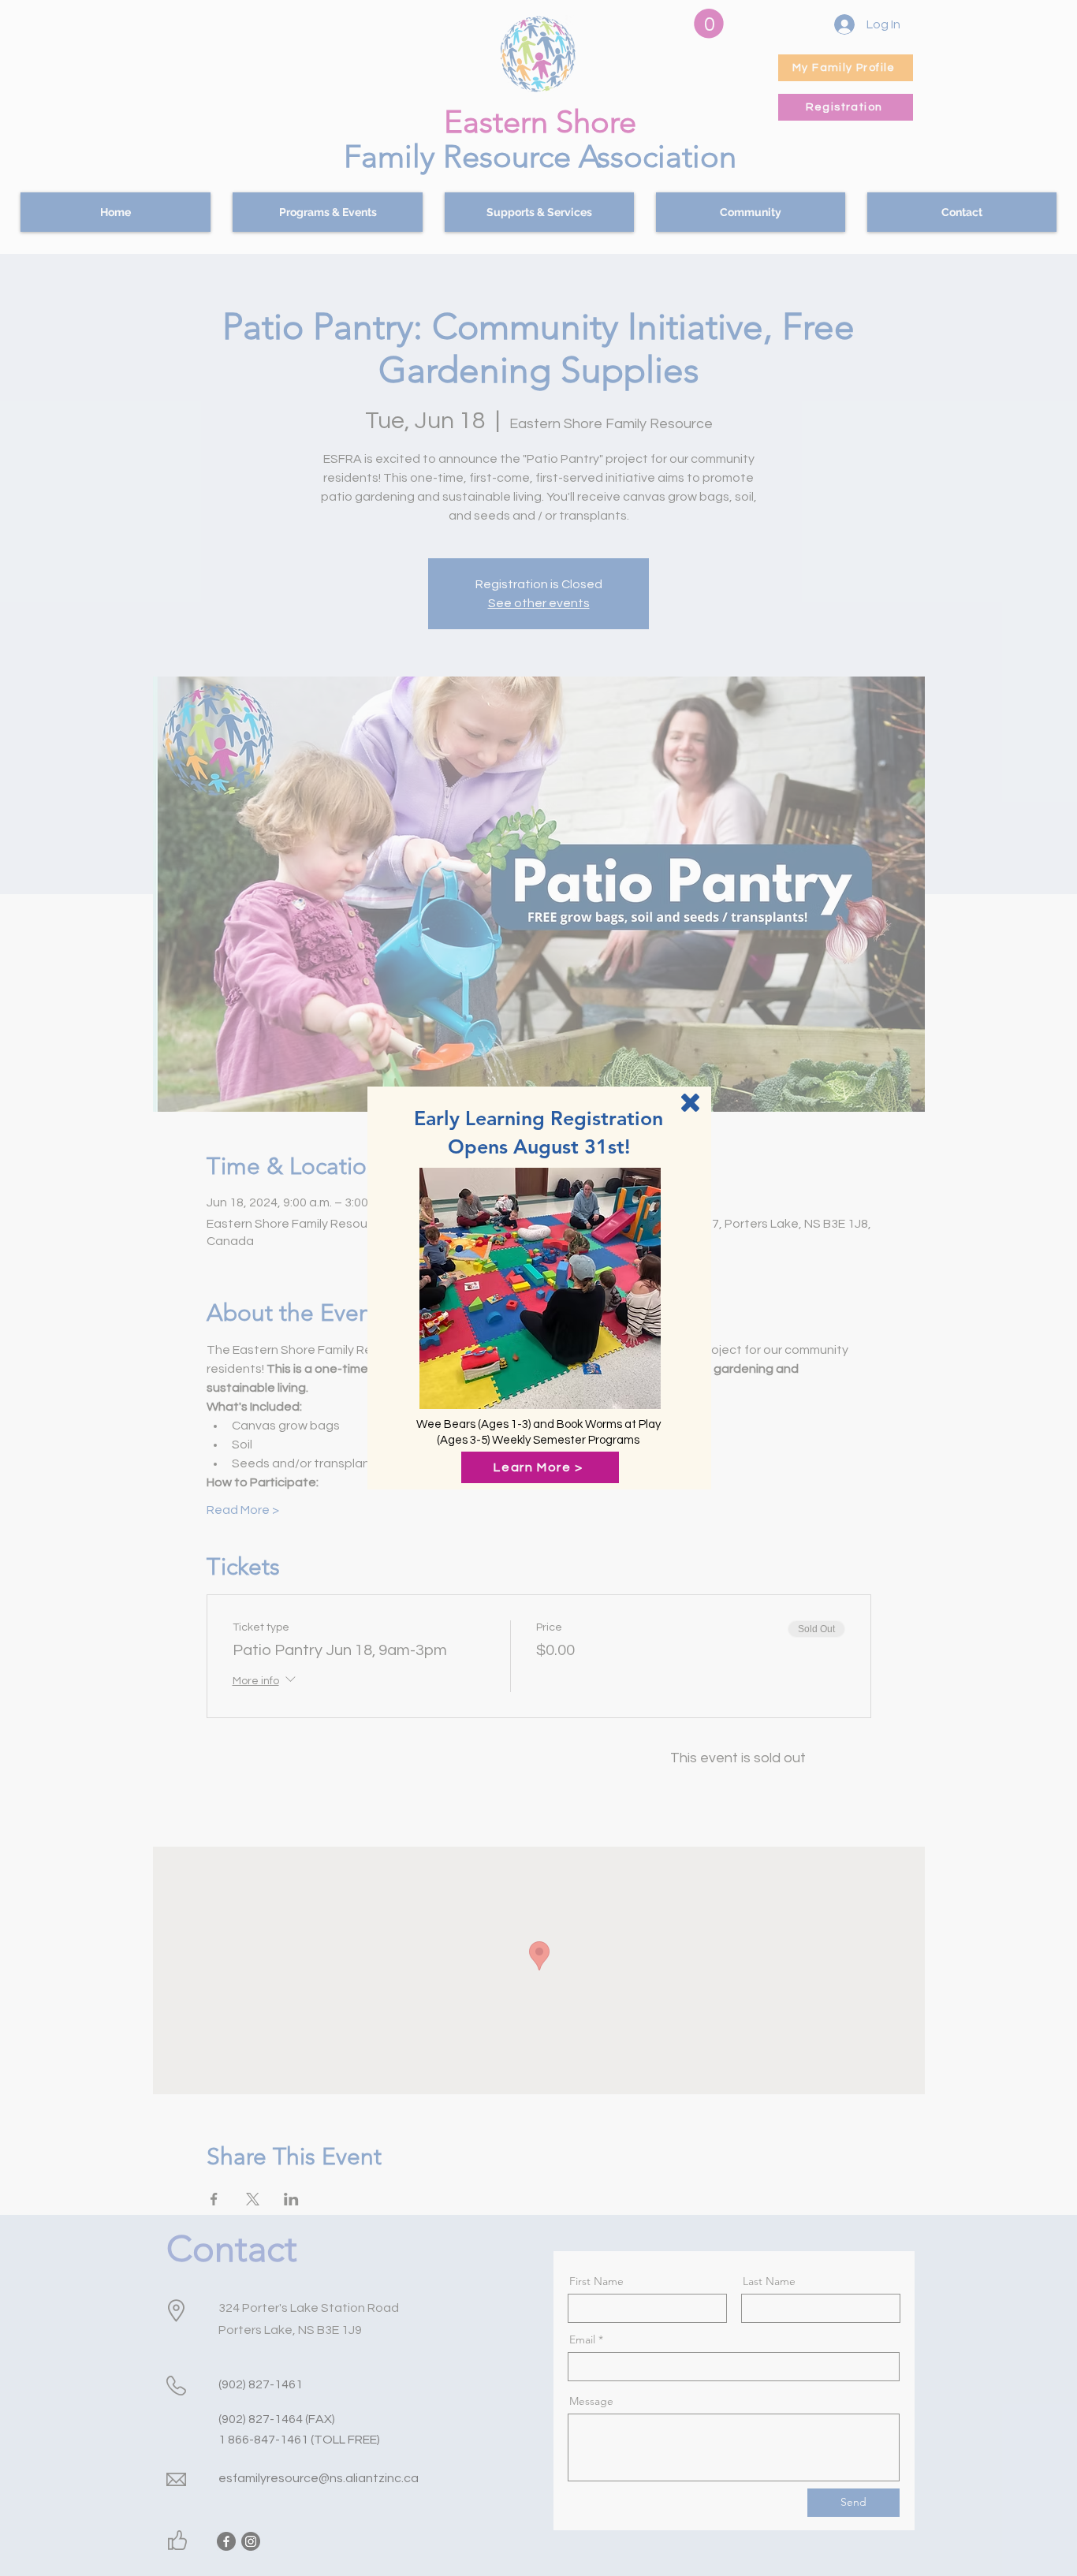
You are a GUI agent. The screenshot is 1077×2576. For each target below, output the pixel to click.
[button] (690, 1103)
